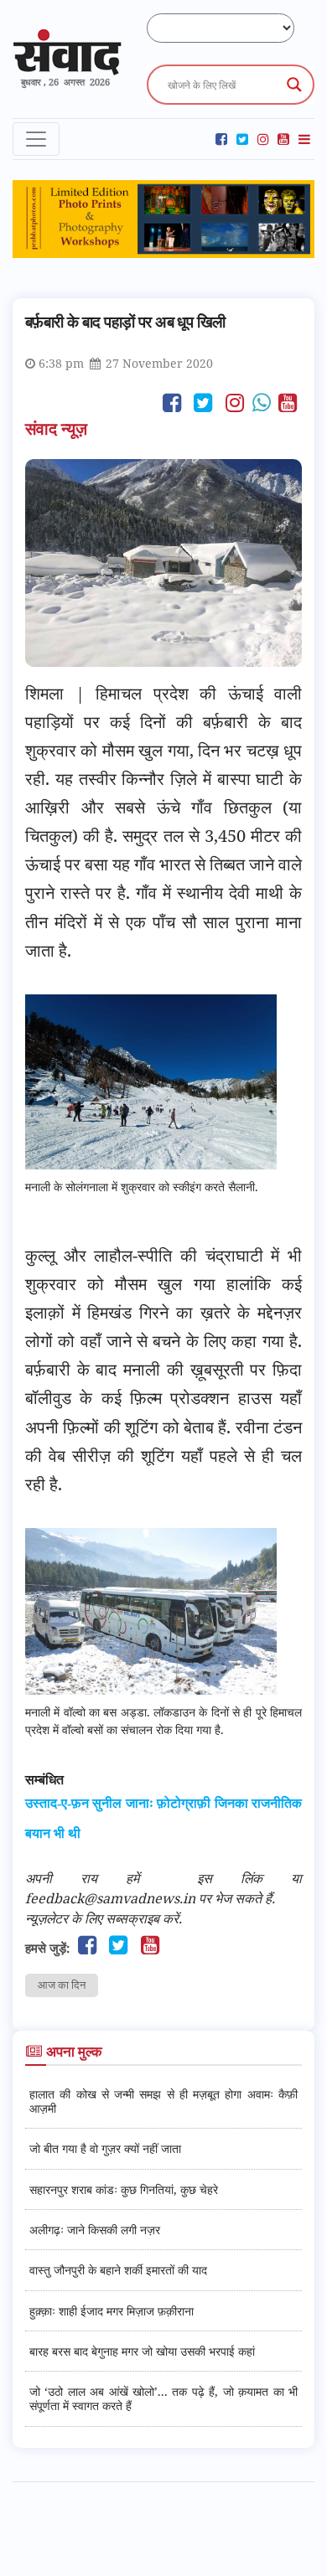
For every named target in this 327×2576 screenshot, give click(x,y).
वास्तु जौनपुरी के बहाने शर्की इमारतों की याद (118, 2270)
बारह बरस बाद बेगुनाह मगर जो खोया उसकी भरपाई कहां (142, 2351)
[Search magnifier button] (294, 85)
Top (308, 2553)
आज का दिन (62, 1985)
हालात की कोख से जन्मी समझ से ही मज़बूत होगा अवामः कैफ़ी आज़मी (163, 2101)
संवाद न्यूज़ (58, 428)
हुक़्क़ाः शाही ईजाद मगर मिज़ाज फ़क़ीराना (112, 2311)
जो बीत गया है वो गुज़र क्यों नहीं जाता (105, 2148)
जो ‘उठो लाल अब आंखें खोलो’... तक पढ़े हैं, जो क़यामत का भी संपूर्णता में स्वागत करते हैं (163, 2398)
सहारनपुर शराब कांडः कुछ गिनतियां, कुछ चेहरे (124, 2189)
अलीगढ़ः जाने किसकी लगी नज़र (95, 2230)
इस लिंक (230, 1878)
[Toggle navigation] (36, 139)
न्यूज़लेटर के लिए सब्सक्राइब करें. (104, 1918)
